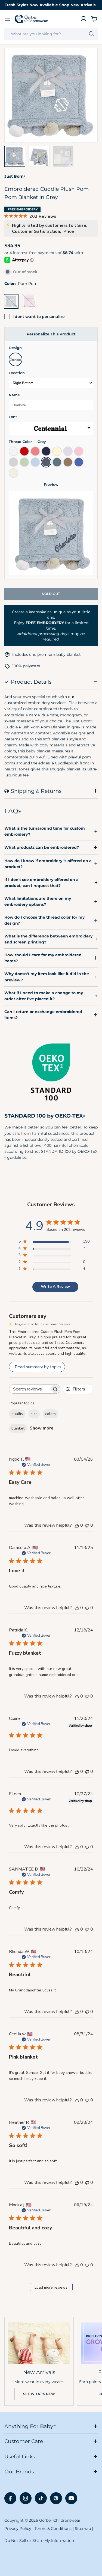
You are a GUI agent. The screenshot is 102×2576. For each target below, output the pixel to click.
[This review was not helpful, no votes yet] (87, 1525)
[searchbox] (30, 1389)
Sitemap (83, 2529)
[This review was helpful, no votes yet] (77, 1525)
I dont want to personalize (39, 317)
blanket (18, 1428)
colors (50, 1414)
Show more (42, 1428)
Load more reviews (51, 2287)
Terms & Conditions (53, 2529)
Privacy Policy (18, 2529)
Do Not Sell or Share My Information (39, 2541)
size (34, 1414)
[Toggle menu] (8, 19)
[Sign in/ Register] (84, 19)
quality (17, 1414)
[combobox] (51, 34)
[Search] (92, 34)
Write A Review (55, 1287)
